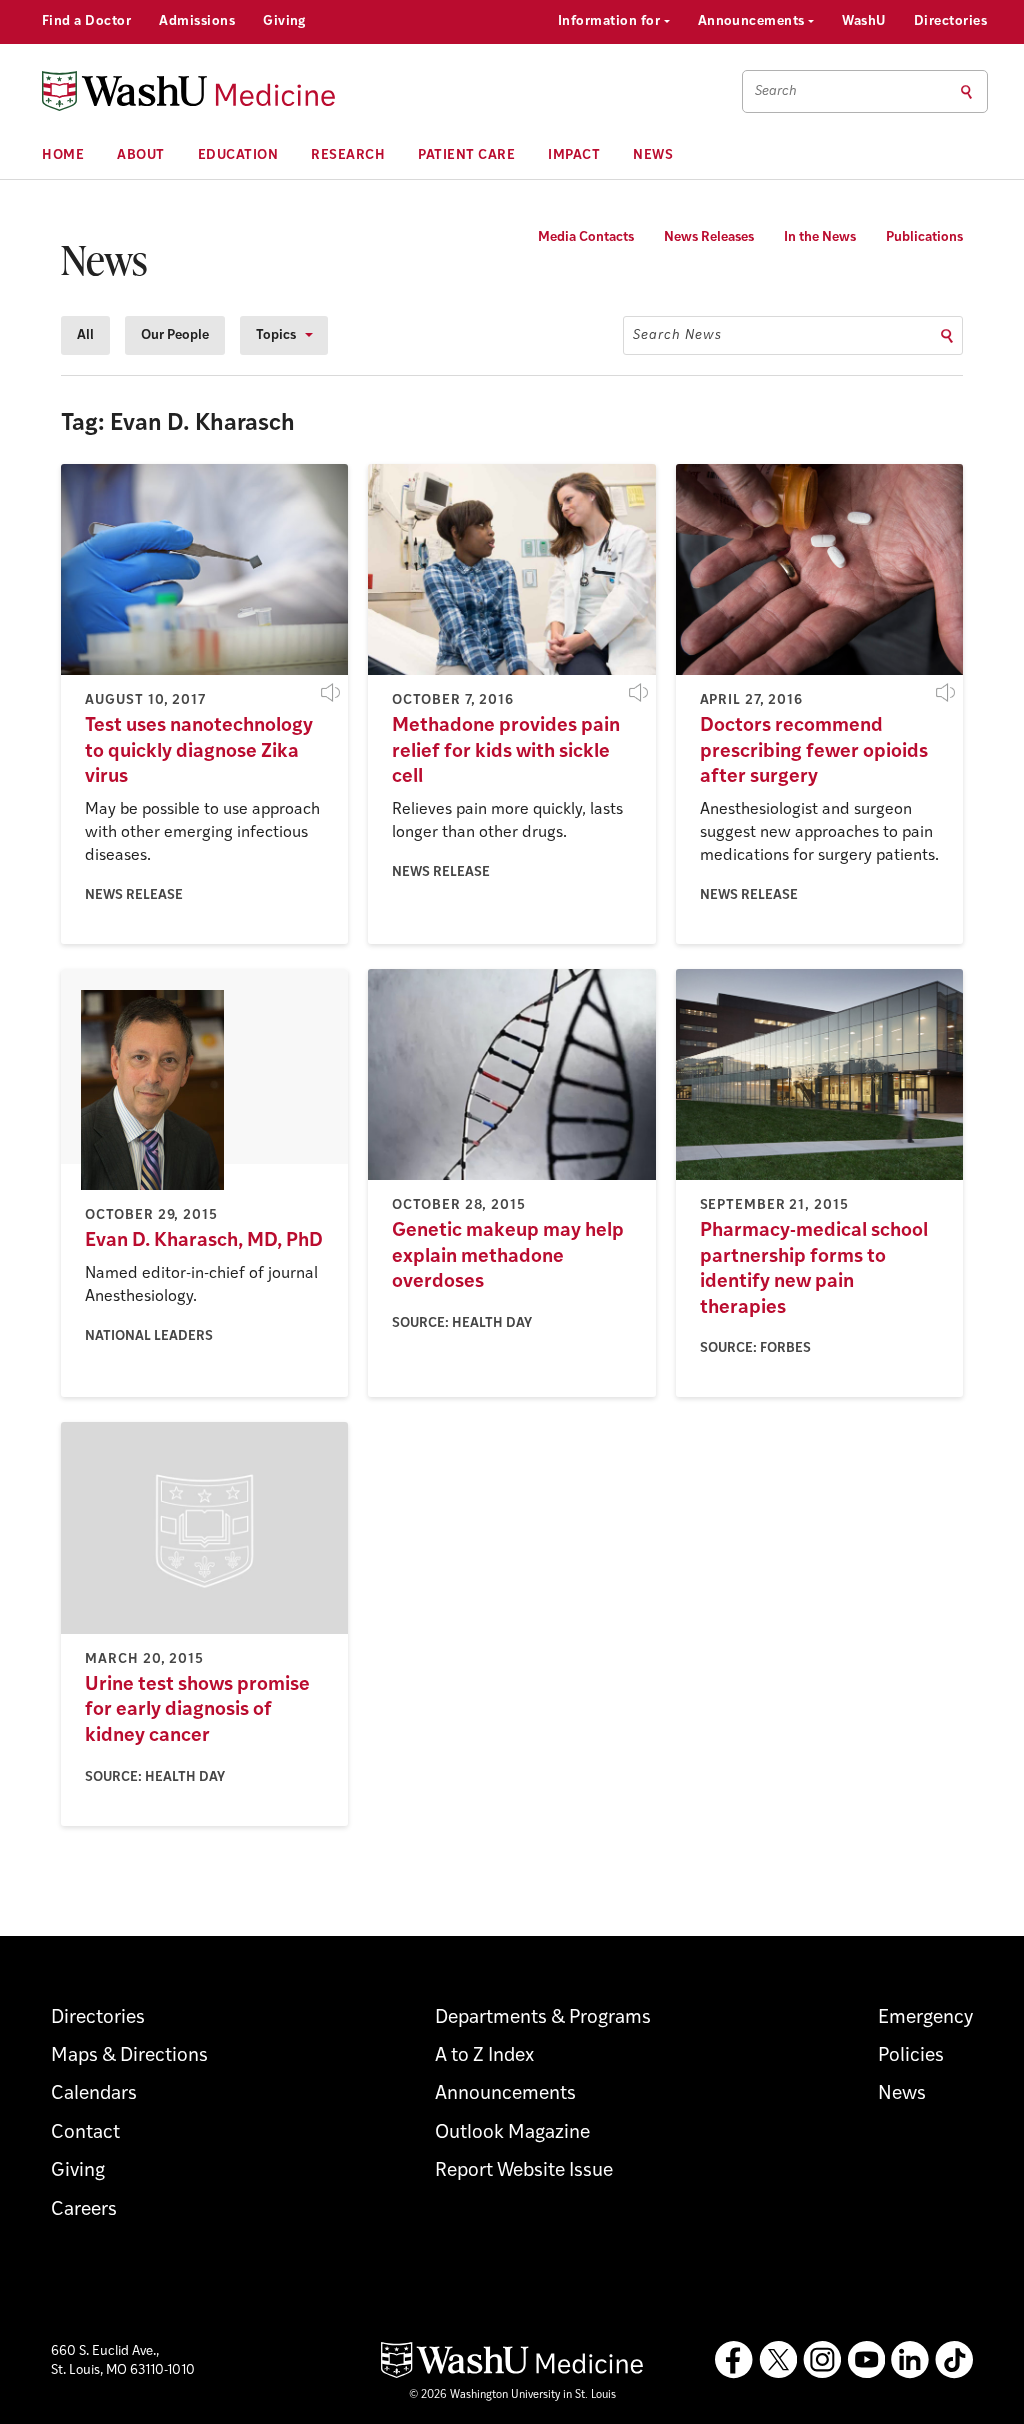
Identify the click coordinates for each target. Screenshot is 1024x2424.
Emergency (925, 2018)
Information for (611, 21)
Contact (85, 2133)
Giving (284, 21)
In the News (820, 237)
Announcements (753, 21)
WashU (863, 21)
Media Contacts (586, 237)
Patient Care (466, 155)
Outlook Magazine (512, 2133)
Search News (677, 335)
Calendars (94, 2094)
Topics (276, 335)
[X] (778, 2360)
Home (63, 155)
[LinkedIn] (910, 2360)
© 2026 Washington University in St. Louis (512, 2395)
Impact (574, 155)
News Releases (709, 237)
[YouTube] (866, 2360)
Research (348, 155)
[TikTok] (954, 2360)
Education (238, 155)
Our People (175, 335)
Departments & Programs (543, 2018)
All (85, 335)
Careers (84, 2210)
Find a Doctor (86, 21)
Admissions (197, 21)
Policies (911, 2056)
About (141, 155)
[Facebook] (734, 2360)
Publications (924, 237)
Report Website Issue (524, 2171)
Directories (950, 21)
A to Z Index (484, 2056)
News (653, 155)
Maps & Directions (129, 2056)
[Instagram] (822, 2360)
